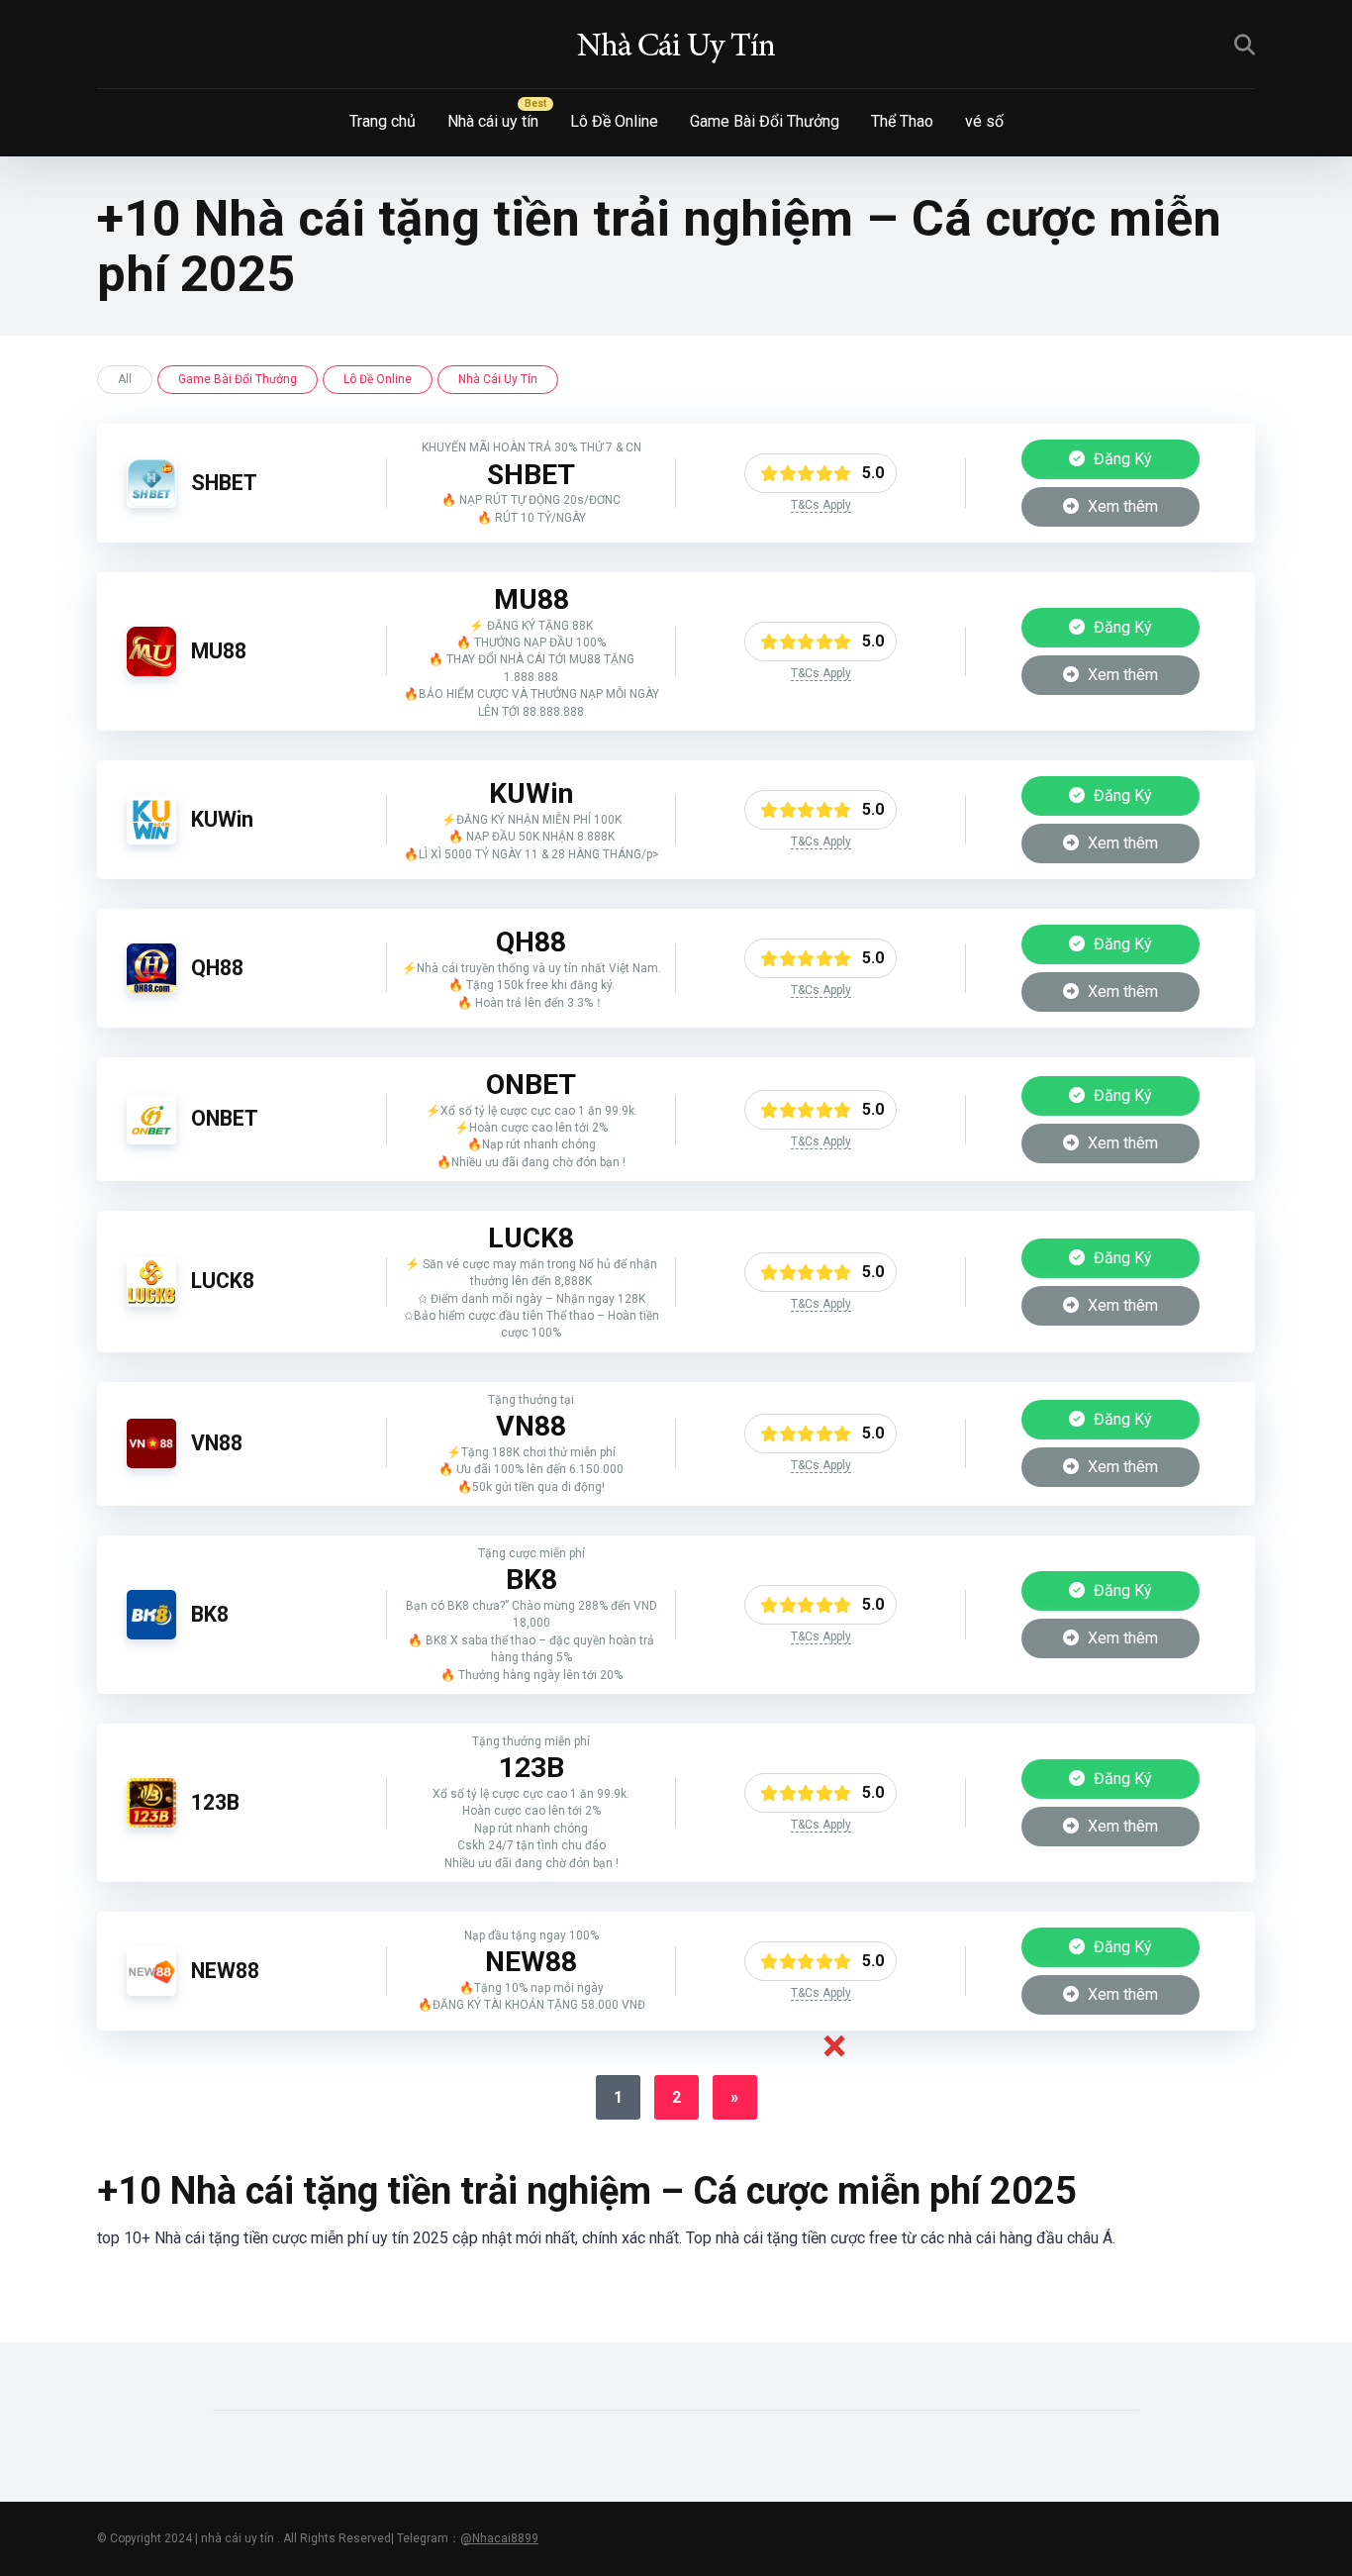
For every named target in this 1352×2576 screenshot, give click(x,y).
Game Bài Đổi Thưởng (765, 121)
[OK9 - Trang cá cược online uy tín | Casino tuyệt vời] (676, 45)
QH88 (217, 968)
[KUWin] (151, 839)
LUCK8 (223, 1281)
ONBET (225, 1118)
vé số (984, 121)
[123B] (151, 1822)
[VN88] (151, 1463)
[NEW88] (151, 1990)
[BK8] (151, 1634)
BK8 (210, 1614)
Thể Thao (902, 121)
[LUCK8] (151, 1301)
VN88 (217, 1443)
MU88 (219, 651)
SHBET (224, 483)
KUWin (222, 819)
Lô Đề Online (614, 121)
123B (215, 1802)
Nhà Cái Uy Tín (498, 379)
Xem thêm (1121, 506)
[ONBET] (151, 1139)
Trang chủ (383, 121)
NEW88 (225, 1971)
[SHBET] (151, 502)
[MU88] (151, 671)
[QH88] (151, 988)
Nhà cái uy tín (493, 121)
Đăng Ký (1121, 459)
